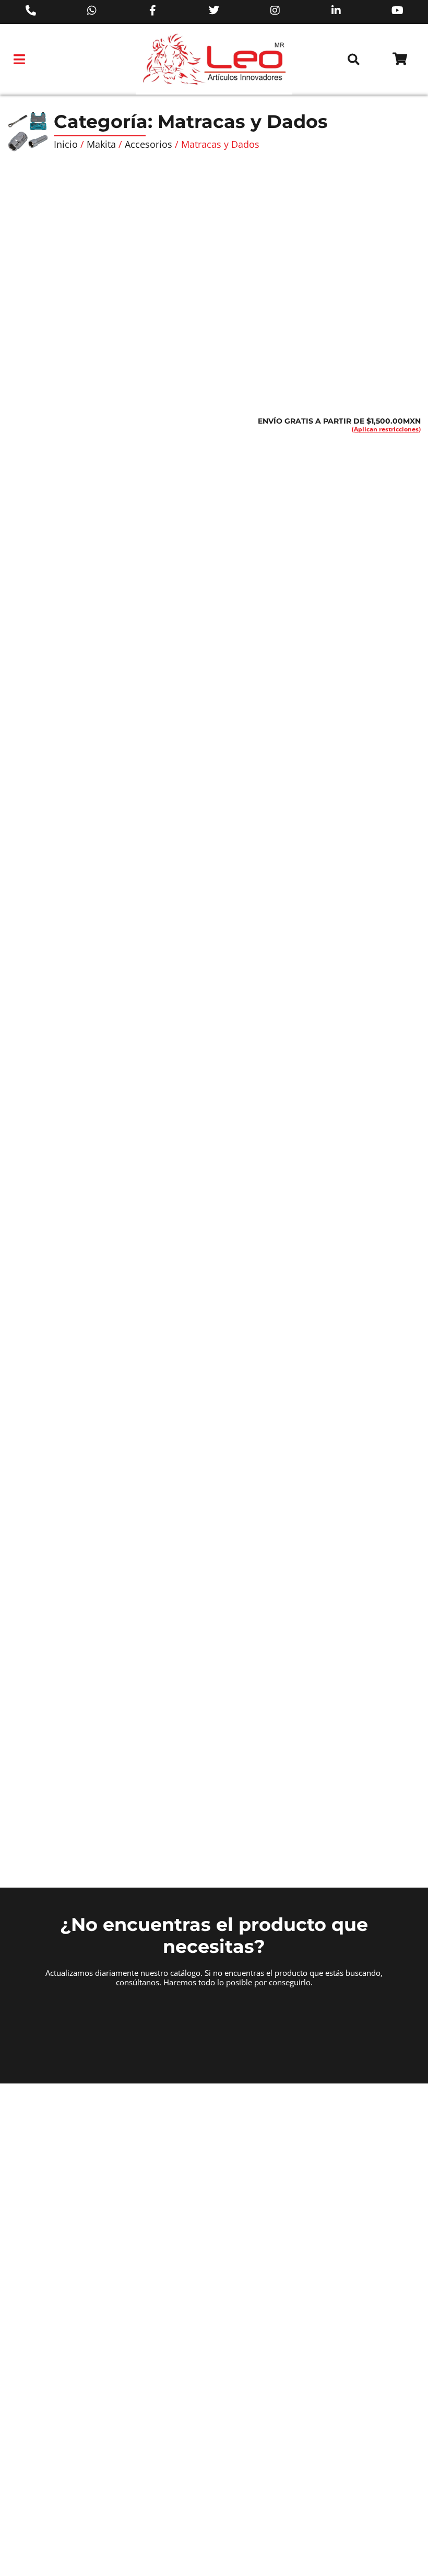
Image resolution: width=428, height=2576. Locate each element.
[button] (20, 60)
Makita (101, 144)
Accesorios (148, 144)
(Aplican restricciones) (386, 429)
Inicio (66, 144)
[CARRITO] (400, 59)
